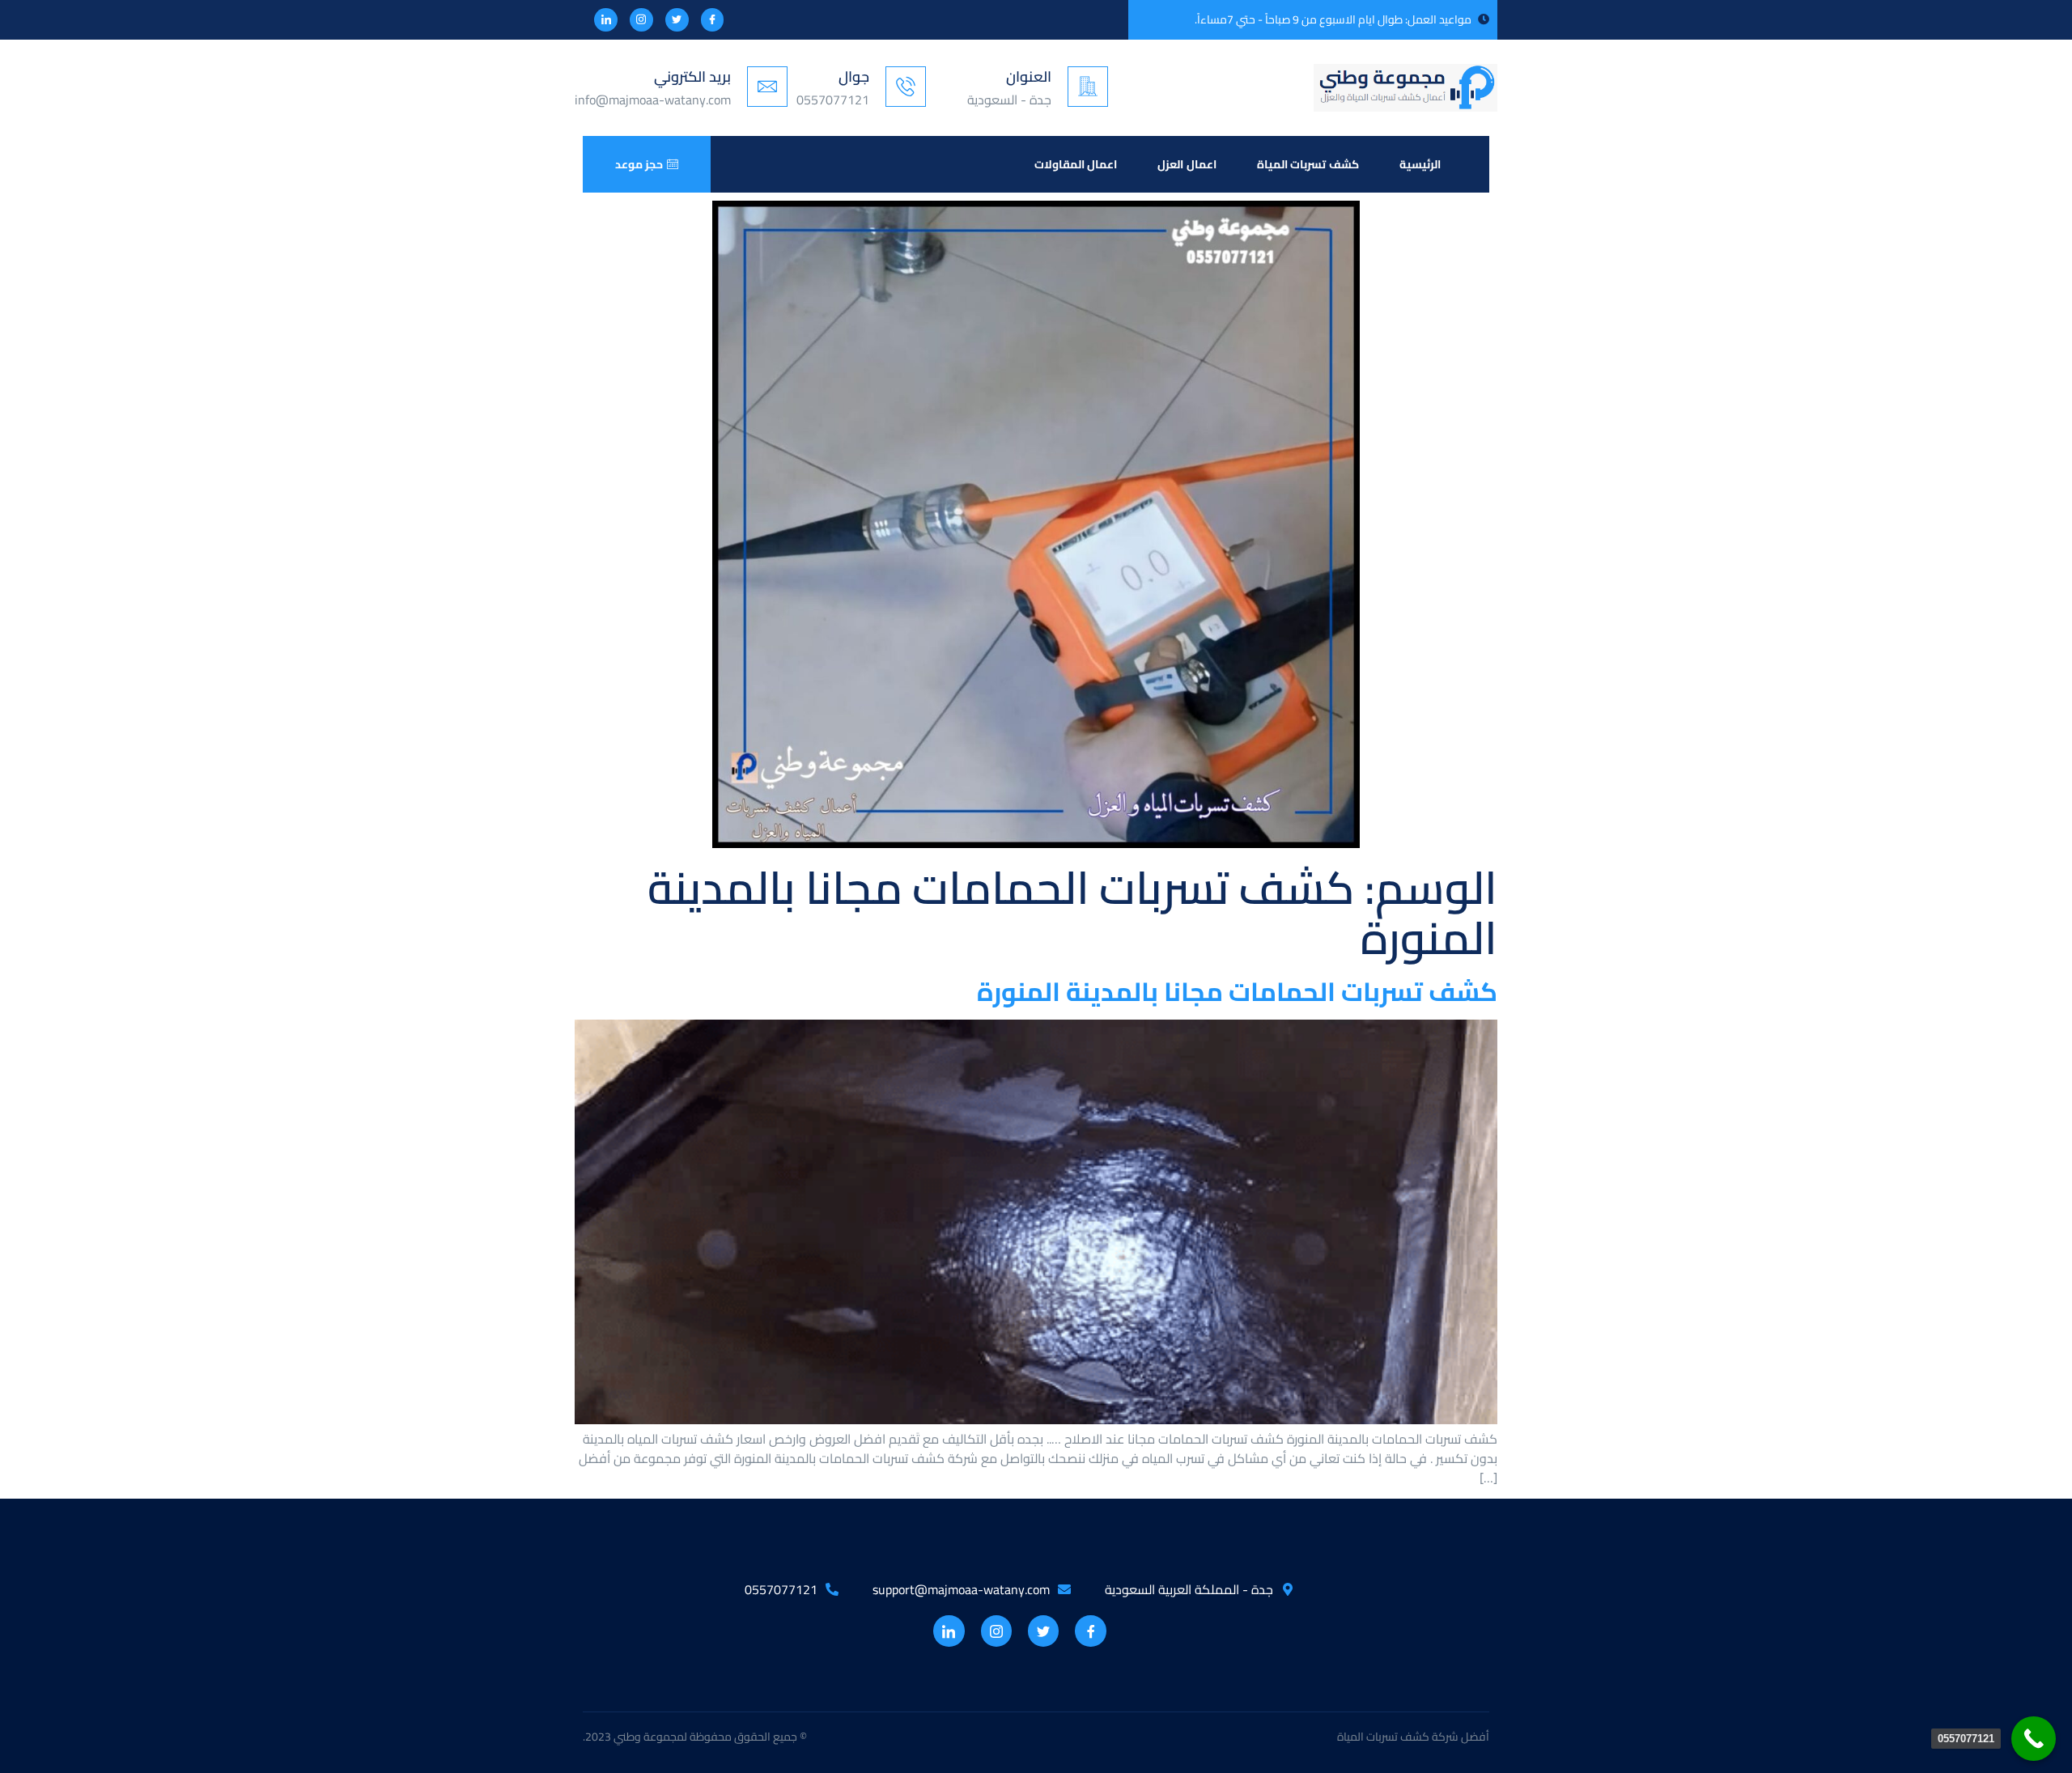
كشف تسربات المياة (1308, 164)
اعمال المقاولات (1076, 164)
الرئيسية (1420, 164)
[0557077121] (2034, 1739)
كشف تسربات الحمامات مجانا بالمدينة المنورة (1237, 991)
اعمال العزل (1187, 164)
